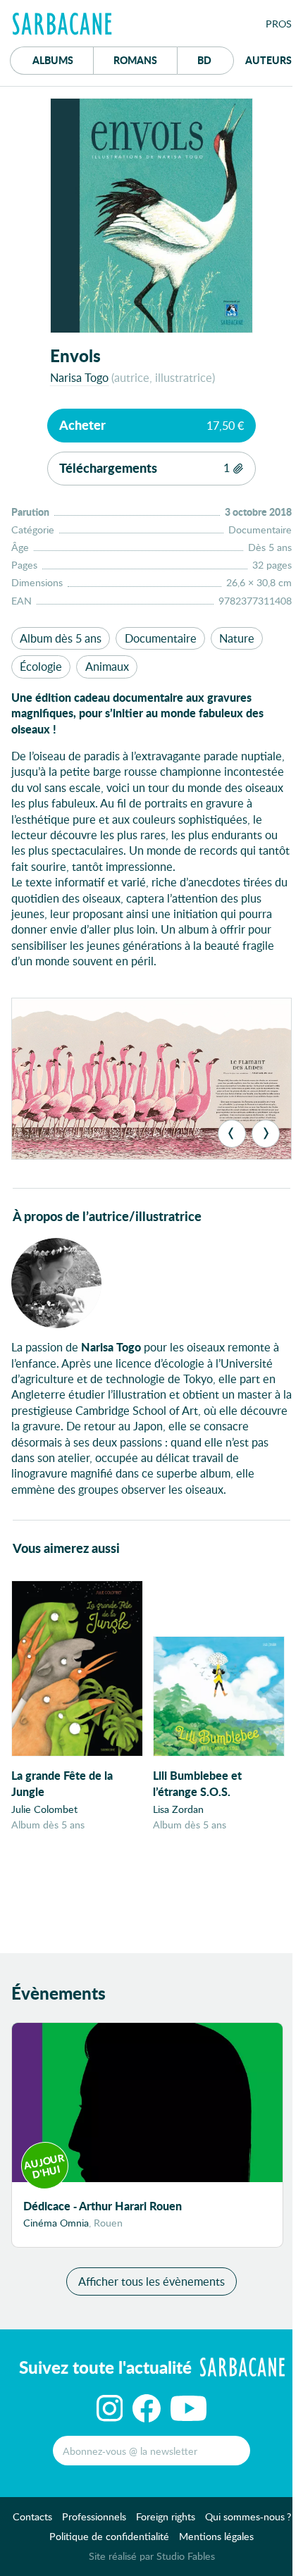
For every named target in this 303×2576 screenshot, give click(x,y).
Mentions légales (216, 2536)
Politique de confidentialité (109, 2536)
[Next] (266, 1134)
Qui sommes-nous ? (248, 2516)
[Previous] (232, 1134)
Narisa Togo (79, 377)
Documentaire (161, 638)
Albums (53, 60)
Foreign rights (166, 2516)
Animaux (107, 666)
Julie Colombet (44, 1809)
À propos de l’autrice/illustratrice (107, 1216)
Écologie (41, 666)
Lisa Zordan (178, 1809)
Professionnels (94, 2516)
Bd (216, 60)
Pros (279, 24)
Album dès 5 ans (61, 638)
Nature (237, 638)
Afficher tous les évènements (151, 2281)
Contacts (32, 2516)
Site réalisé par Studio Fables (152, 2556)
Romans (135, 60)
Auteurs (268, 60)
